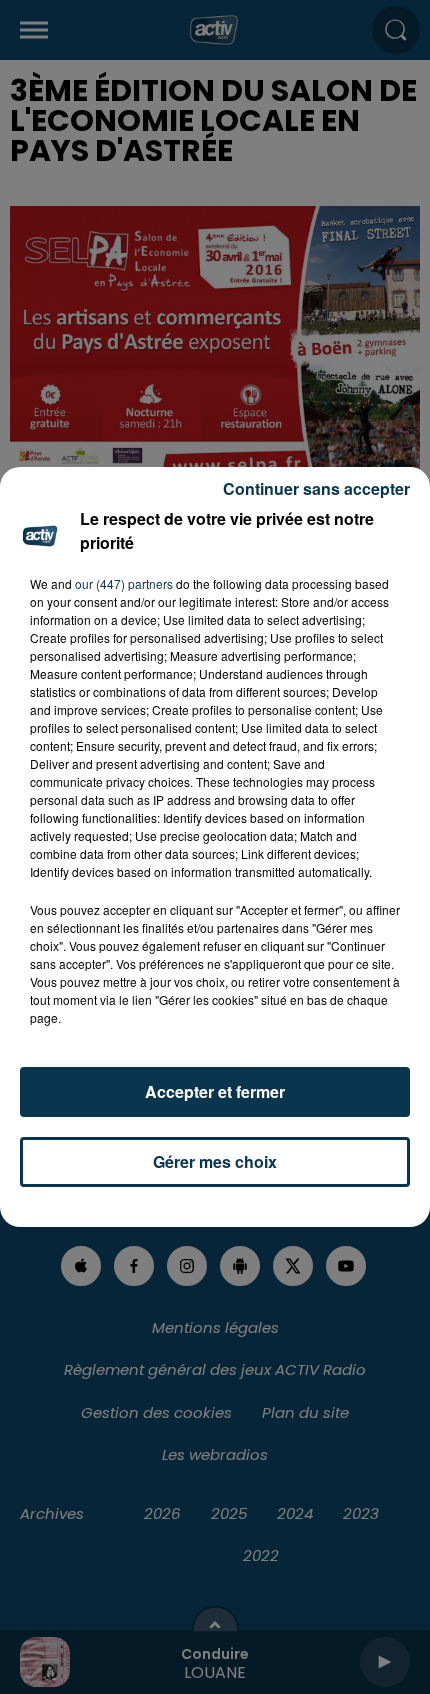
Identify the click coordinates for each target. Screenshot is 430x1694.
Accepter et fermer (215, 1091)
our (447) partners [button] (124, 583)
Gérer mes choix (215, 1161)
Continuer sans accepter (316, 488)
